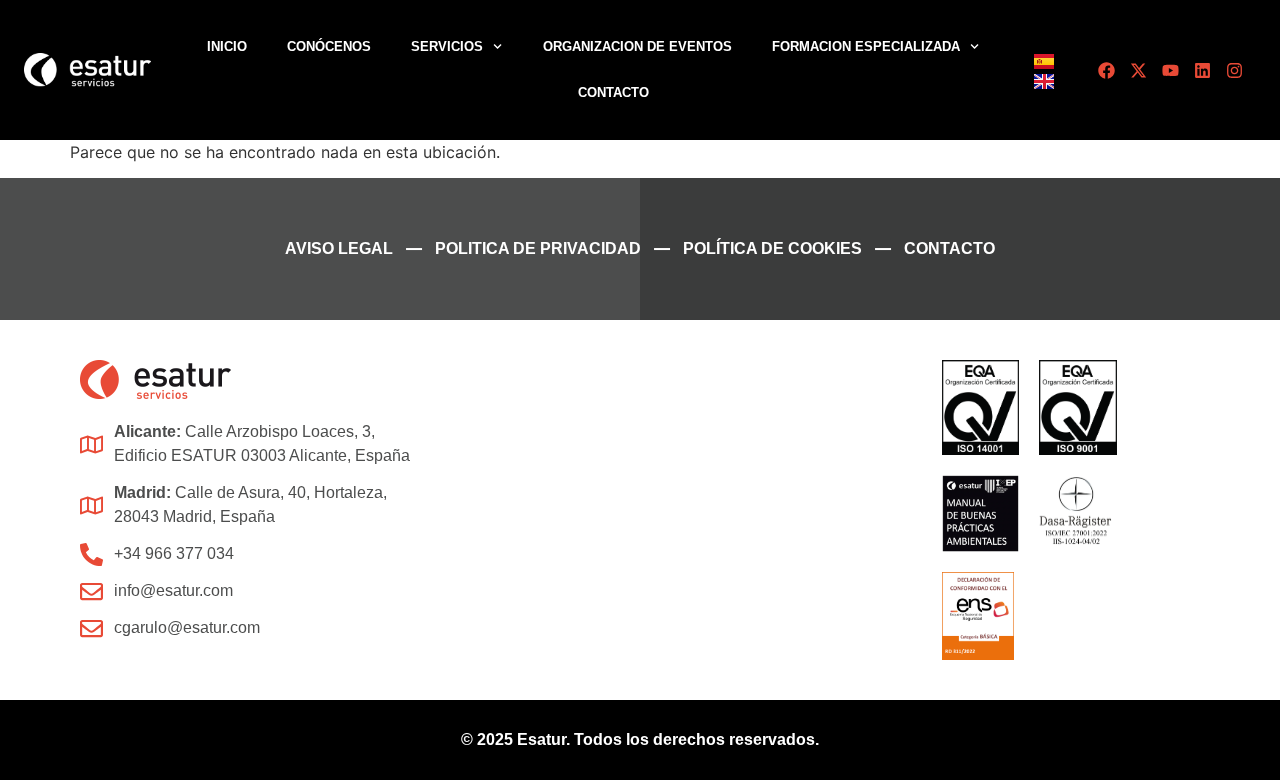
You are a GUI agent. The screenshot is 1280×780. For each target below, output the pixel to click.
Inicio (227, 46)
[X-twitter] (1138, 70)
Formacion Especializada (866, 46)
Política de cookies (772, 248)
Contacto (613, 92)
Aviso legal (339, 248)
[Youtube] (1170, 70)
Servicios (447, 46)
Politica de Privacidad (538, 248)
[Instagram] (1234, 70)
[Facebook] (1106, 70)
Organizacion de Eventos (637, 46)
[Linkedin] (1202, 70)
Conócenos (329, 46)
